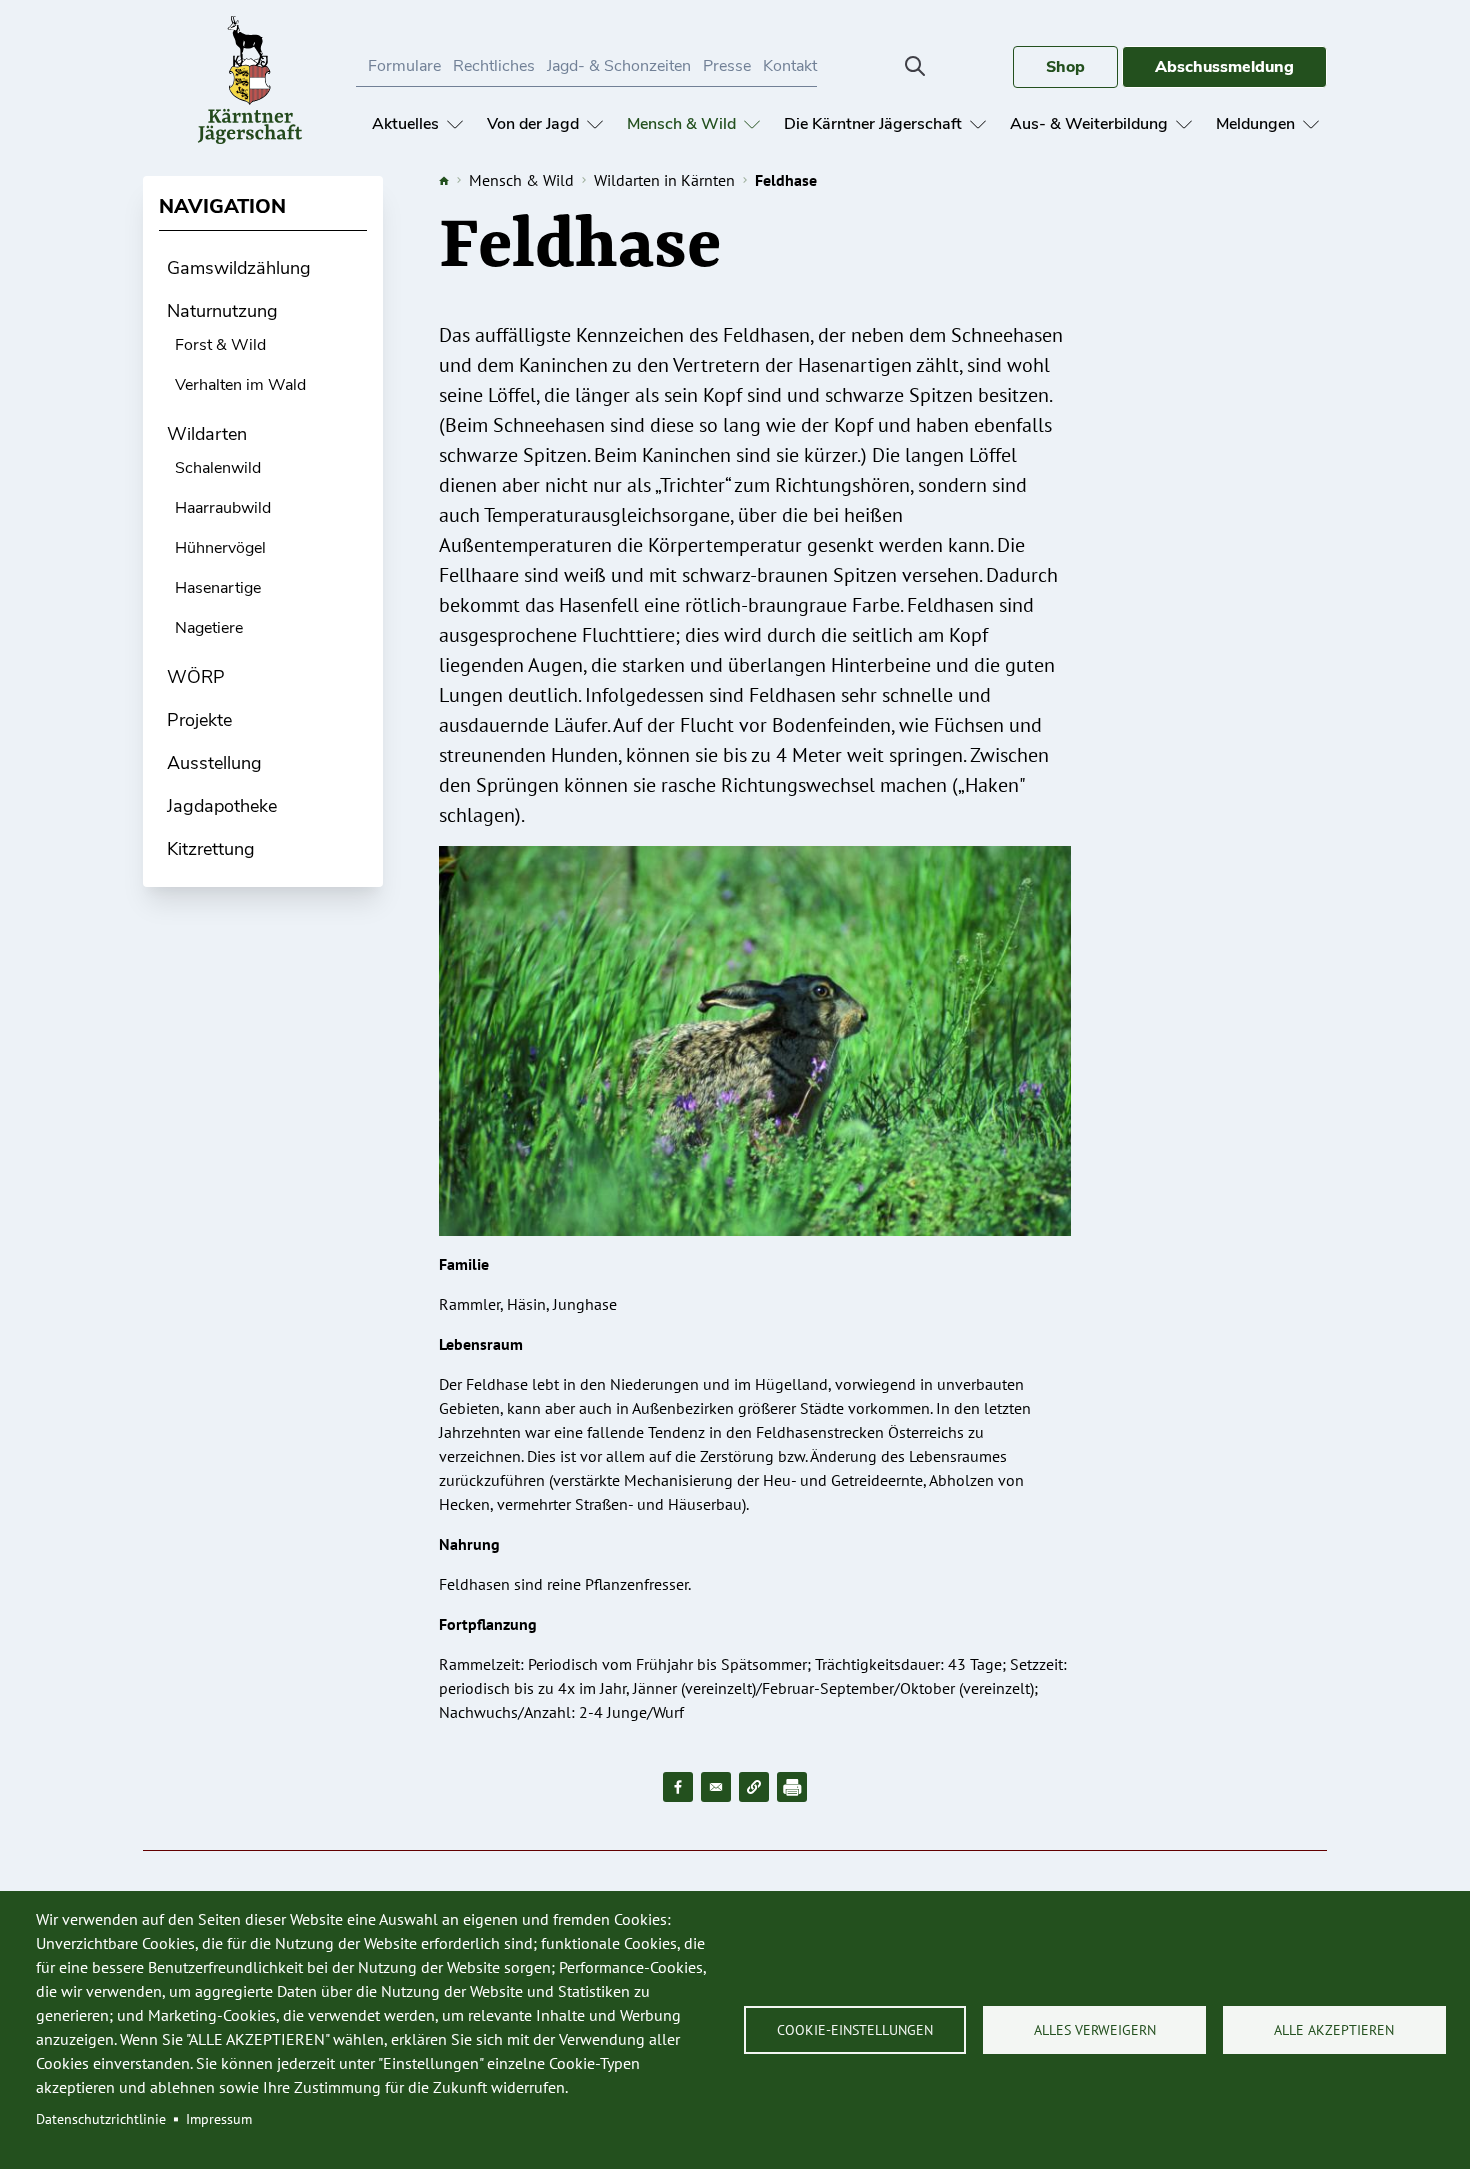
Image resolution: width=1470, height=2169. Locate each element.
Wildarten (207, 434)
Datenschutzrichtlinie (101, 2119)
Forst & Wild (220, 345)
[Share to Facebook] (678, 1787)
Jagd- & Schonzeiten (619, 66)
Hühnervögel (220, 548)
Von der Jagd (533, 124)
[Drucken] (792, 1787)
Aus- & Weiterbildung (1089, 124)
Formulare (404, 66)
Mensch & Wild (681, 124)
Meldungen (1255, 124)
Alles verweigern (1095, 2030)
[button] (754, 1787)
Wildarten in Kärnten (664, 180)
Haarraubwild (223, 508)
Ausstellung (214, 763)
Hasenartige (218, 588)
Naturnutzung (222, 311)
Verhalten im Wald (240, 385)
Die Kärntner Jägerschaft (873, 124)
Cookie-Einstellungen (855, 2030)
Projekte (199, 720)
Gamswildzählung (239, 268)
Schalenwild (218, 468)
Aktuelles (405, 124)
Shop (1065, 67)
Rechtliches (494, 66)
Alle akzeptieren (1334, 2030)
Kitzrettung (211, 849)
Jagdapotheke (222, 806)
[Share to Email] (716, 1787)
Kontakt (790, 66)
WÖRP (196, 677)
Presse (727, 66)
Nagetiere (209, 628)
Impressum (219, 2119)
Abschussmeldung (1224, 67)
